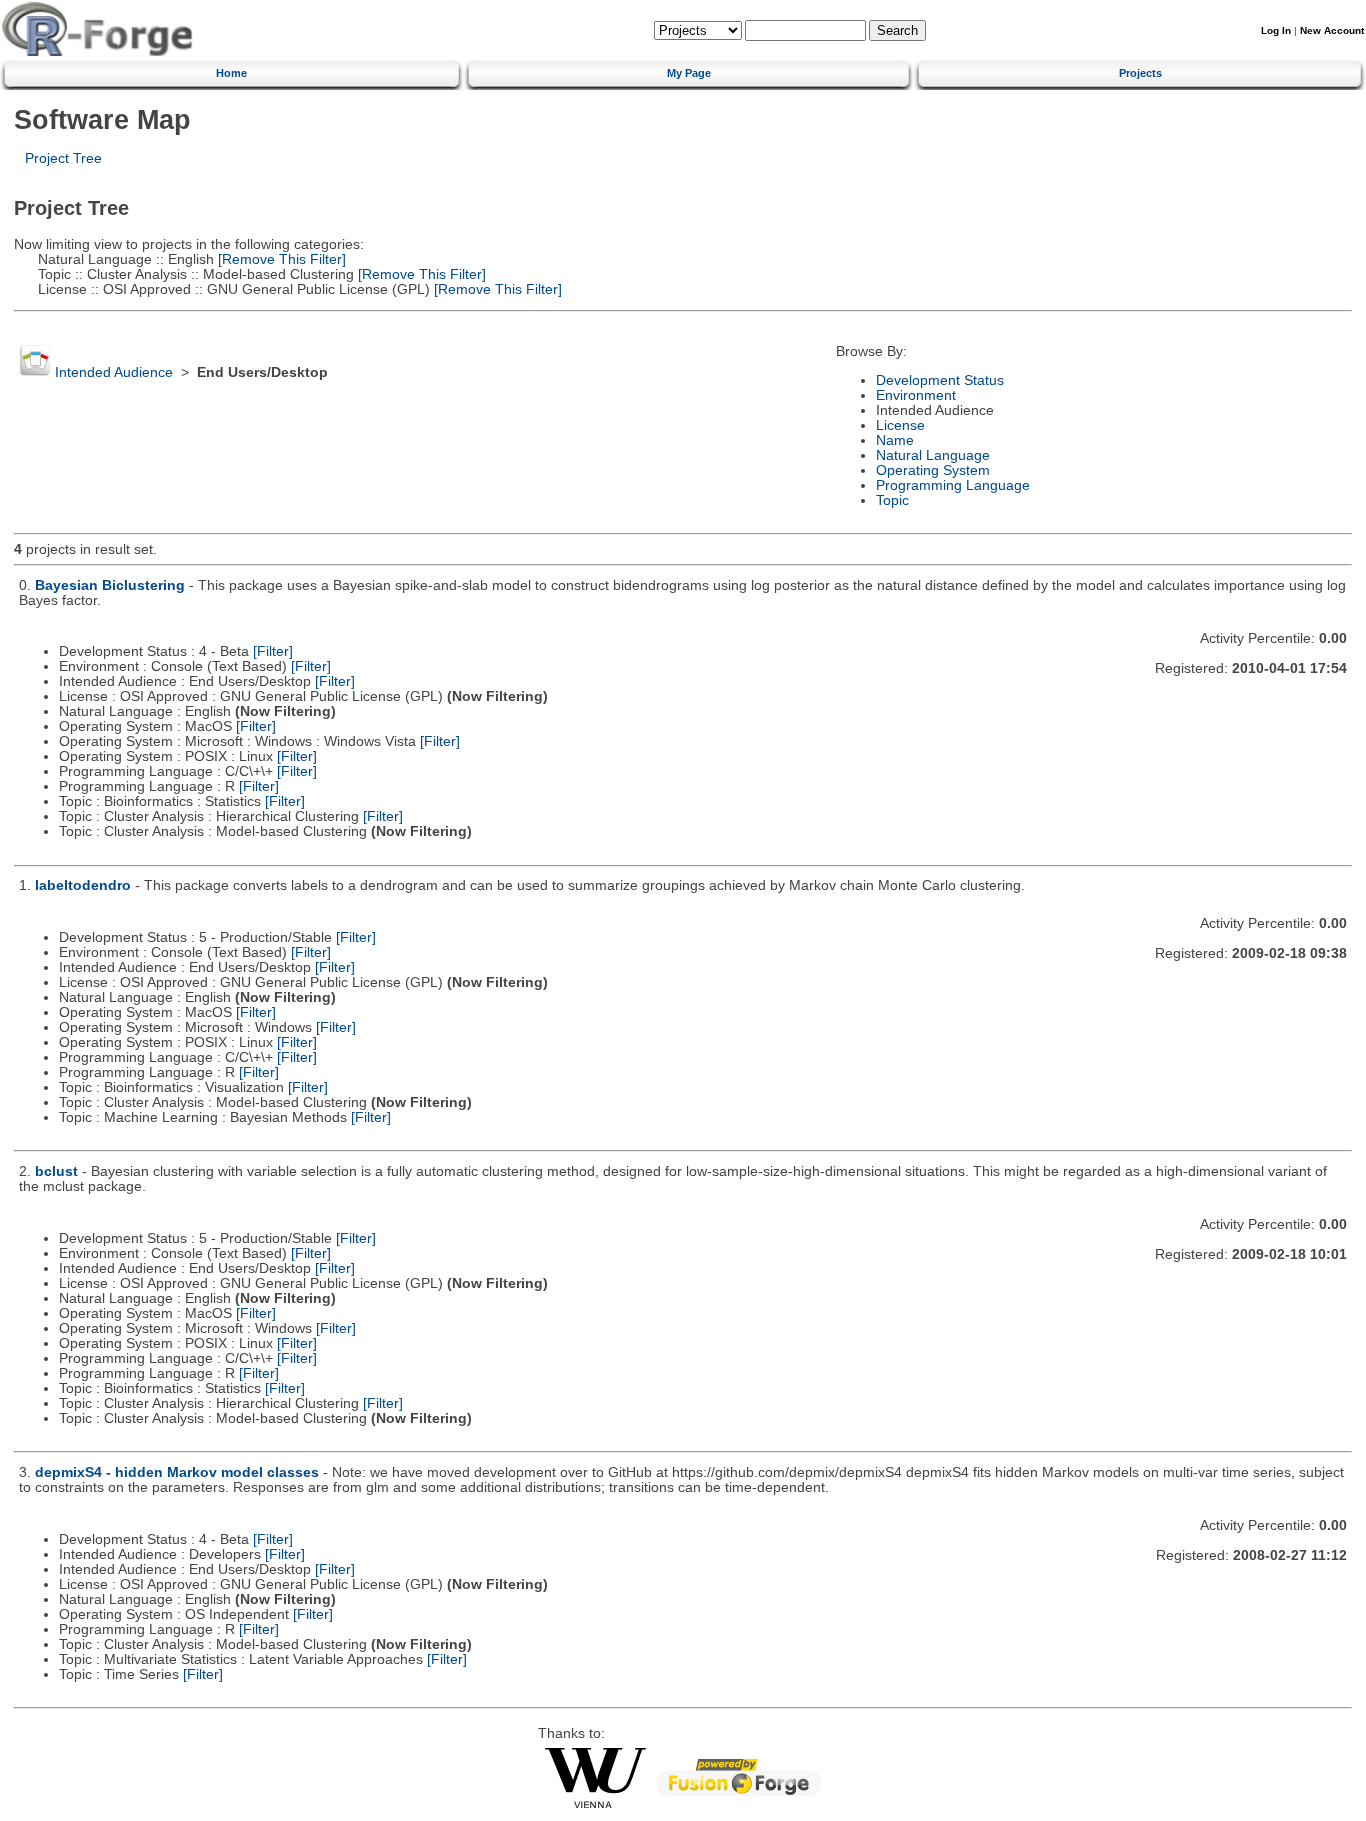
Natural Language (933, 455)
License (900, 425)
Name (895, 440)
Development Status (940, 380)
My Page (689, 73)
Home (231, 73)
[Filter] (273, 651)
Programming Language (953, 485)
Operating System (933, 470)
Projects (1140, 73)
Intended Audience (114, 372)
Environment (916, 395)
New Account (1332, 30)
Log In (1276, 30)
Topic (892, 500)
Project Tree (63, 158)
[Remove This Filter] (280, 259)
